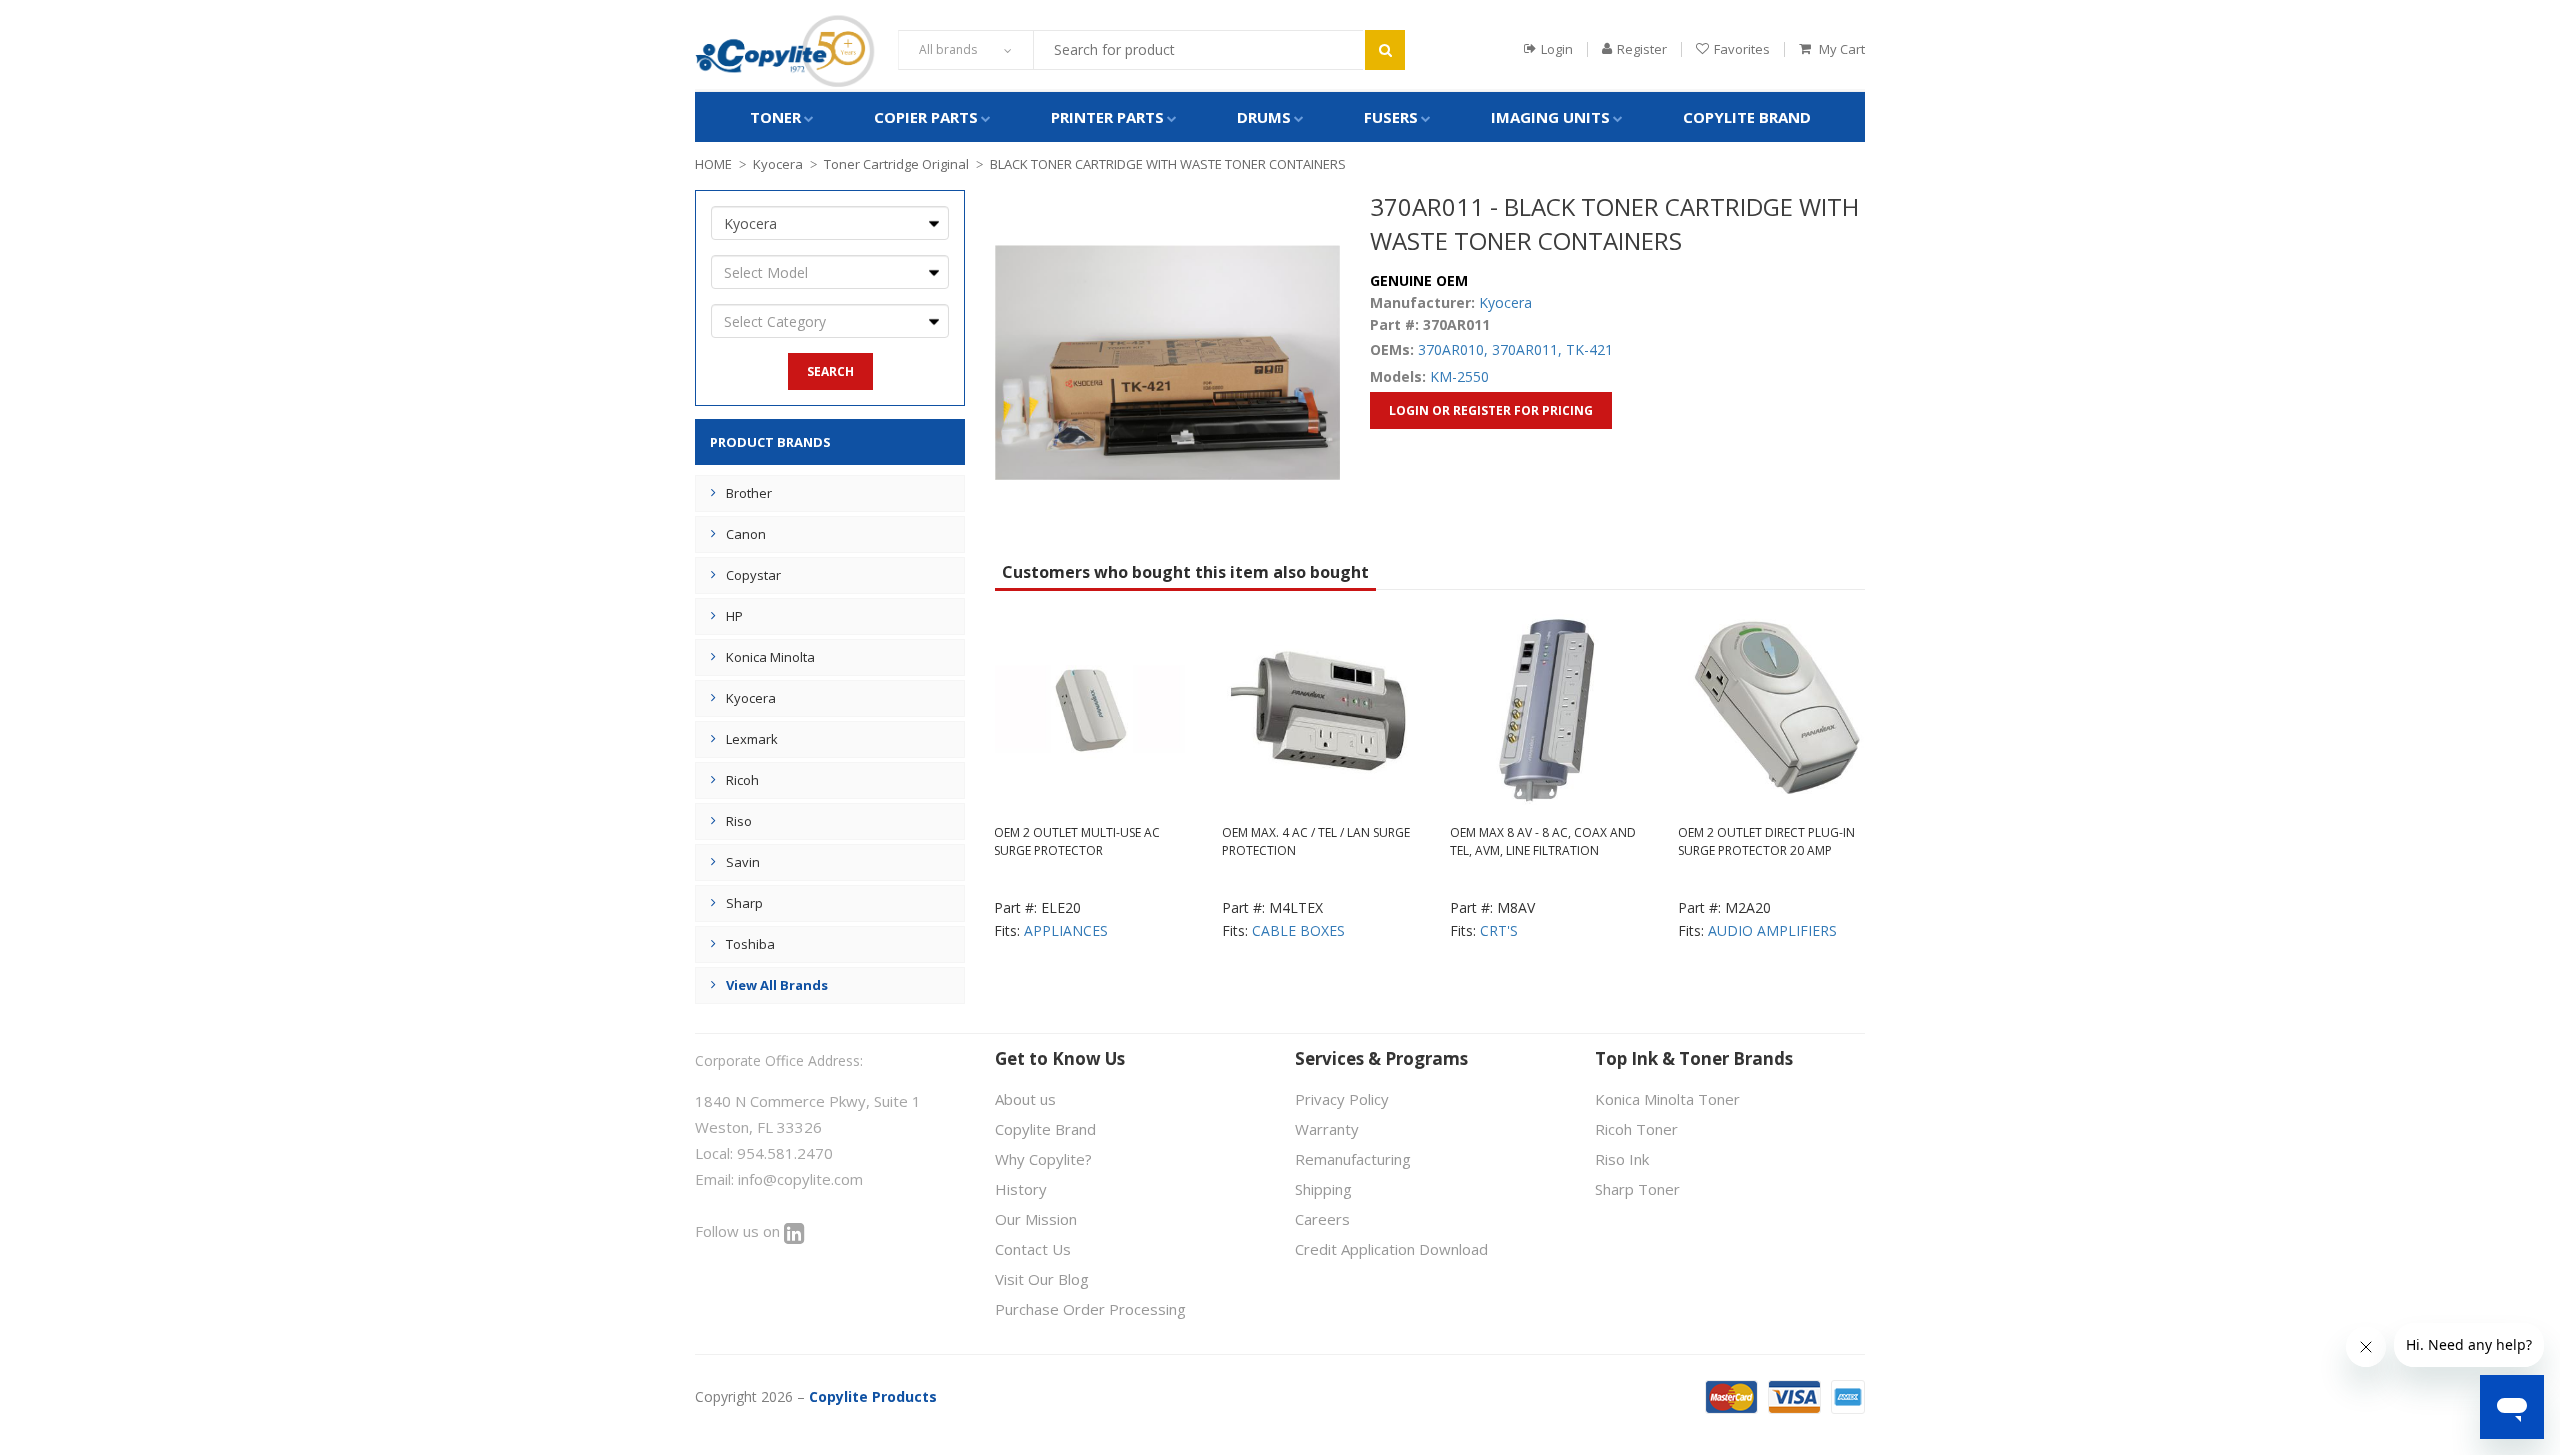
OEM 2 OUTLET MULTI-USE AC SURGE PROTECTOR (1077, 841)
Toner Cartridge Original (896, 164)
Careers (1322, 1219)
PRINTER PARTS (1107, 117)
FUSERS (1391, 117)
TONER (775, 117)
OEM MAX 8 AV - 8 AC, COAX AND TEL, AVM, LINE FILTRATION (1543, 841)
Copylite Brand (1747, 117)
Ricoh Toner (1636, 1129)
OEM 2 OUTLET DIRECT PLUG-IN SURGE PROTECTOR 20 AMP (1766, 841)
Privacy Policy (1342, 1099)
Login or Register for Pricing (1491, 410)
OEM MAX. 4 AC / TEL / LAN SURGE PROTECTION (1316, 841)
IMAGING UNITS (1550, 117)
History (1021, 1189)
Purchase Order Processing (1090, 1309)
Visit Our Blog (1042, 1279)
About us (1025, 1099)
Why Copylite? (1043, 1159)
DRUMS (1264, 117)
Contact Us (1033, 1249)
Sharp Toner (1637, 1189)
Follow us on (739, 1231)
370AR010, (1453, 349)
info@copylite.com (800, 1179)
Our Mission (1036, 1219)
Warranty (1327, 1129)
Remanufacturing (1353, 1159)
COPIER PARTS (926, 117)
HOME (713, 164)
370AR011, (1527, 349)
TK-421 (1589, 349)
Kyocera (778, 164)
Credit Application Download (1391, 1249)
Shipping (1323, 1189)
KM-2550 (1459, 376)
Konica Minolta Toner (1667, 1099)
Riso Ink (1622, 1159)
